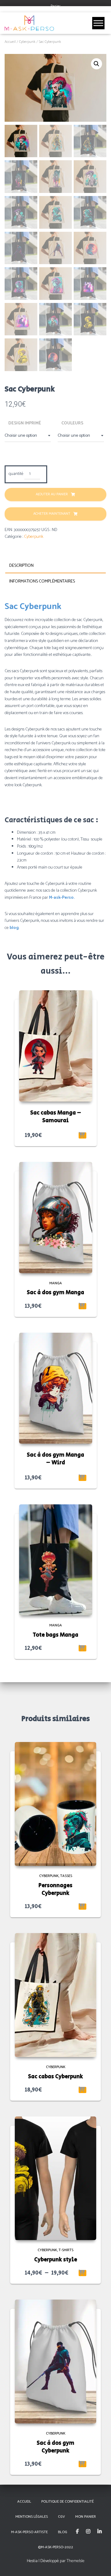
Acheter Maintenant (52, 514)
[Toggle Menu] (98, 23)
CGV (62, 2517)
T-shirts (66, 2250)
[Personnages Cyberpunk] (55, 1804)
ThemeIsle (76, 2561)
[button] (97, 64)
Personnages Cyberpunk (55, 1889)
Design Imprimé (25, 423)
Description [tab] (21, 566)
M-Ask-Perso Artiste (29, 2532)
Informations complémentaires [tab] (42, 581)
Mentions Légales (32, 2517)
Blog (63, 2532)
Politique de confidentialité (68, 2502)
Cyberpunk (27, 42)
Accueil (10, 42)
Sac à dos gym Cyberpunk (55, 2447)
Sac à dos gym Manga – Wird (55, 1459)
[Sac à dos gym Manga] (56, 1218)
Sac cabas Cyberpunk (55, 2077)
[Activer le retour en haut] (99, 2564)
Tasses (66, 1876)
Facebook (77, 2532)
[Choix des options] (82, 1306)
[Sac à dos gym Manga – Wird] (56, 1388)
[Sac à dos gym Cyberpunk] (55, 2361)
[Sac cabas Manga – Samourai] (56, 1046)
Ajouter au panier (52, 494)
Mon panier (86, 2517)
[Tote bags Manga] (56, 1560)
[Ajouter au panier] (82, 1135)
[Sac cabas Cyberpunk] (55, 1995)
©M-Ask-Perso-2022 (55, 2547)
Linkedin (100, 2532)
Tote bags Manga (55, 1635)
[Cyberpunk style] (55, 2178)
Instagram (88, 2532)
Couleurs (72, 423)
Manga (56, 1283)
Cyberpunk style (56, 2260)
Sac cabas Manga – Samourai (56, 1117)
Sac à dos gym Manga (55, 1293)
